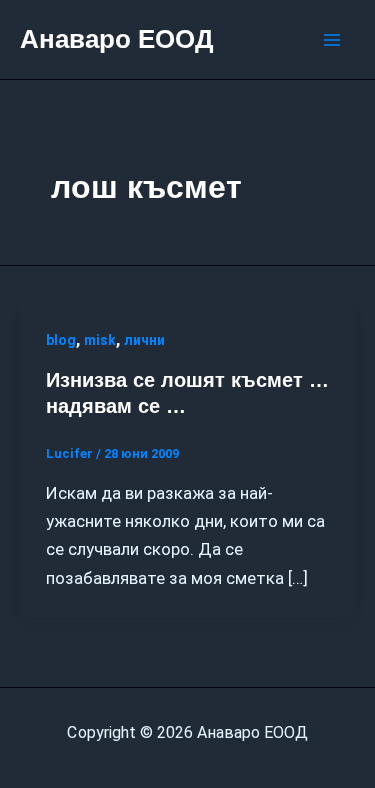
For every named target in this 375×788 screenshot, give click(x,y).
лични (144, 340)
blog (61, 340)
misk (100, 340)
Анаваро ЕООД (117, 39)
